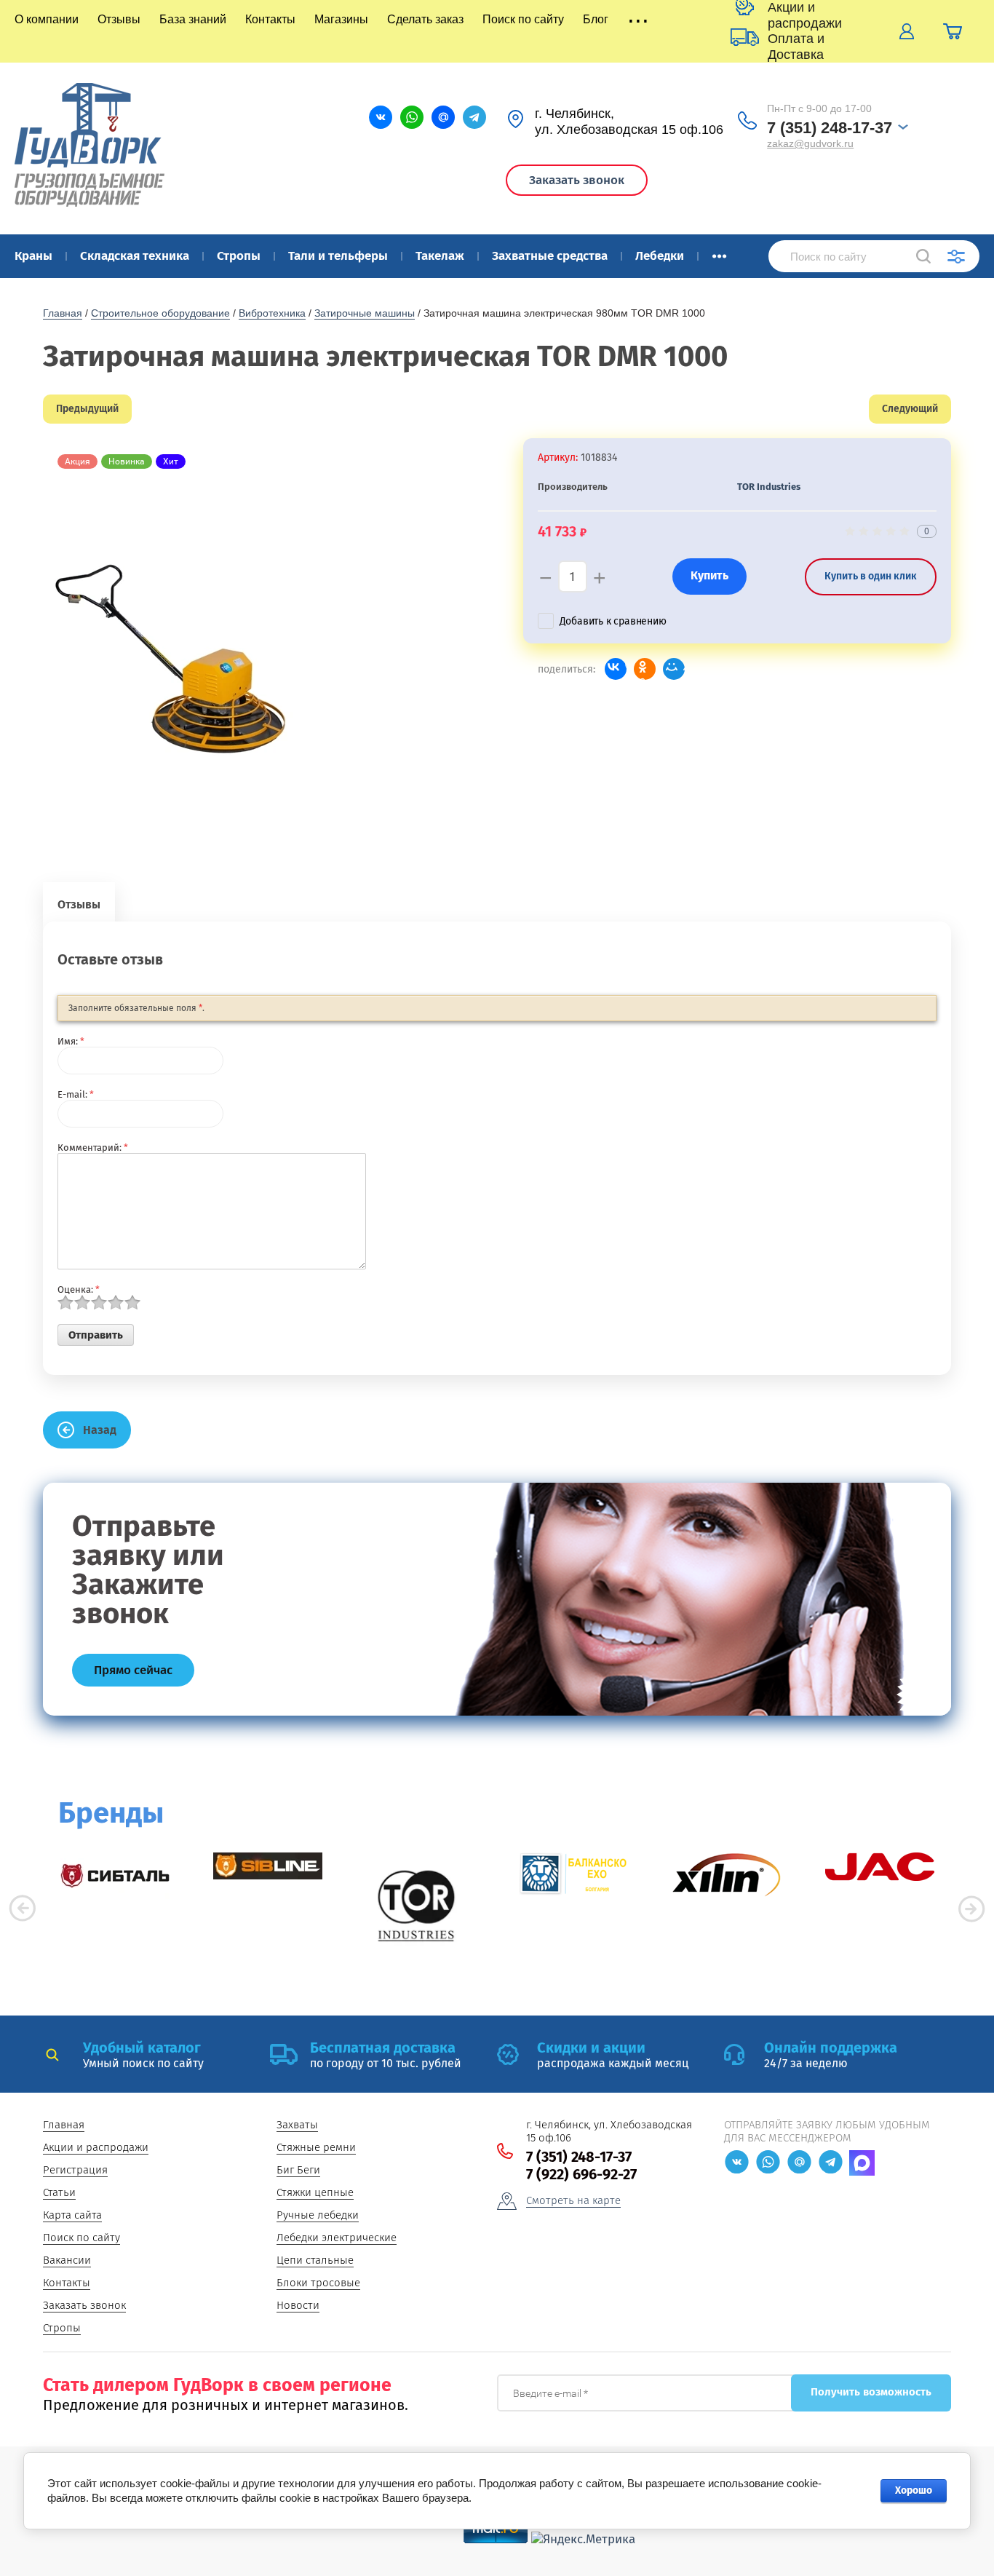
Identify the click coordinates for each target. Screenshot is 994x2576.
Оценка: (79, 1289)
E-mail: (76, 1094)
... (719, 252)
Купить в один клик (871, 576)
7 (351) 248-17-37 (830, 128)
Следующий (910, 409)
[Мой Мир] (674, 669)
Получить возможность (871, 2392)
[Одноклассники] (645, 669)
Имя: (71, 1041)
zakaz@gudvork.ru (810, 143)
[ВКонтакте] (616, 669)
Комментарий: (93, 1148)
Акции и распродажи (805, 15)
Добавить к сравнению (613, 621)
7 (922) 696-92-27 (581, 2174)
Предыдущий (87, 409)
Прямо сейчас (133, 1670)
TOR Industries (769, 487)
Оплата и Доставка (796, 47)
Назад (100, 1430)
